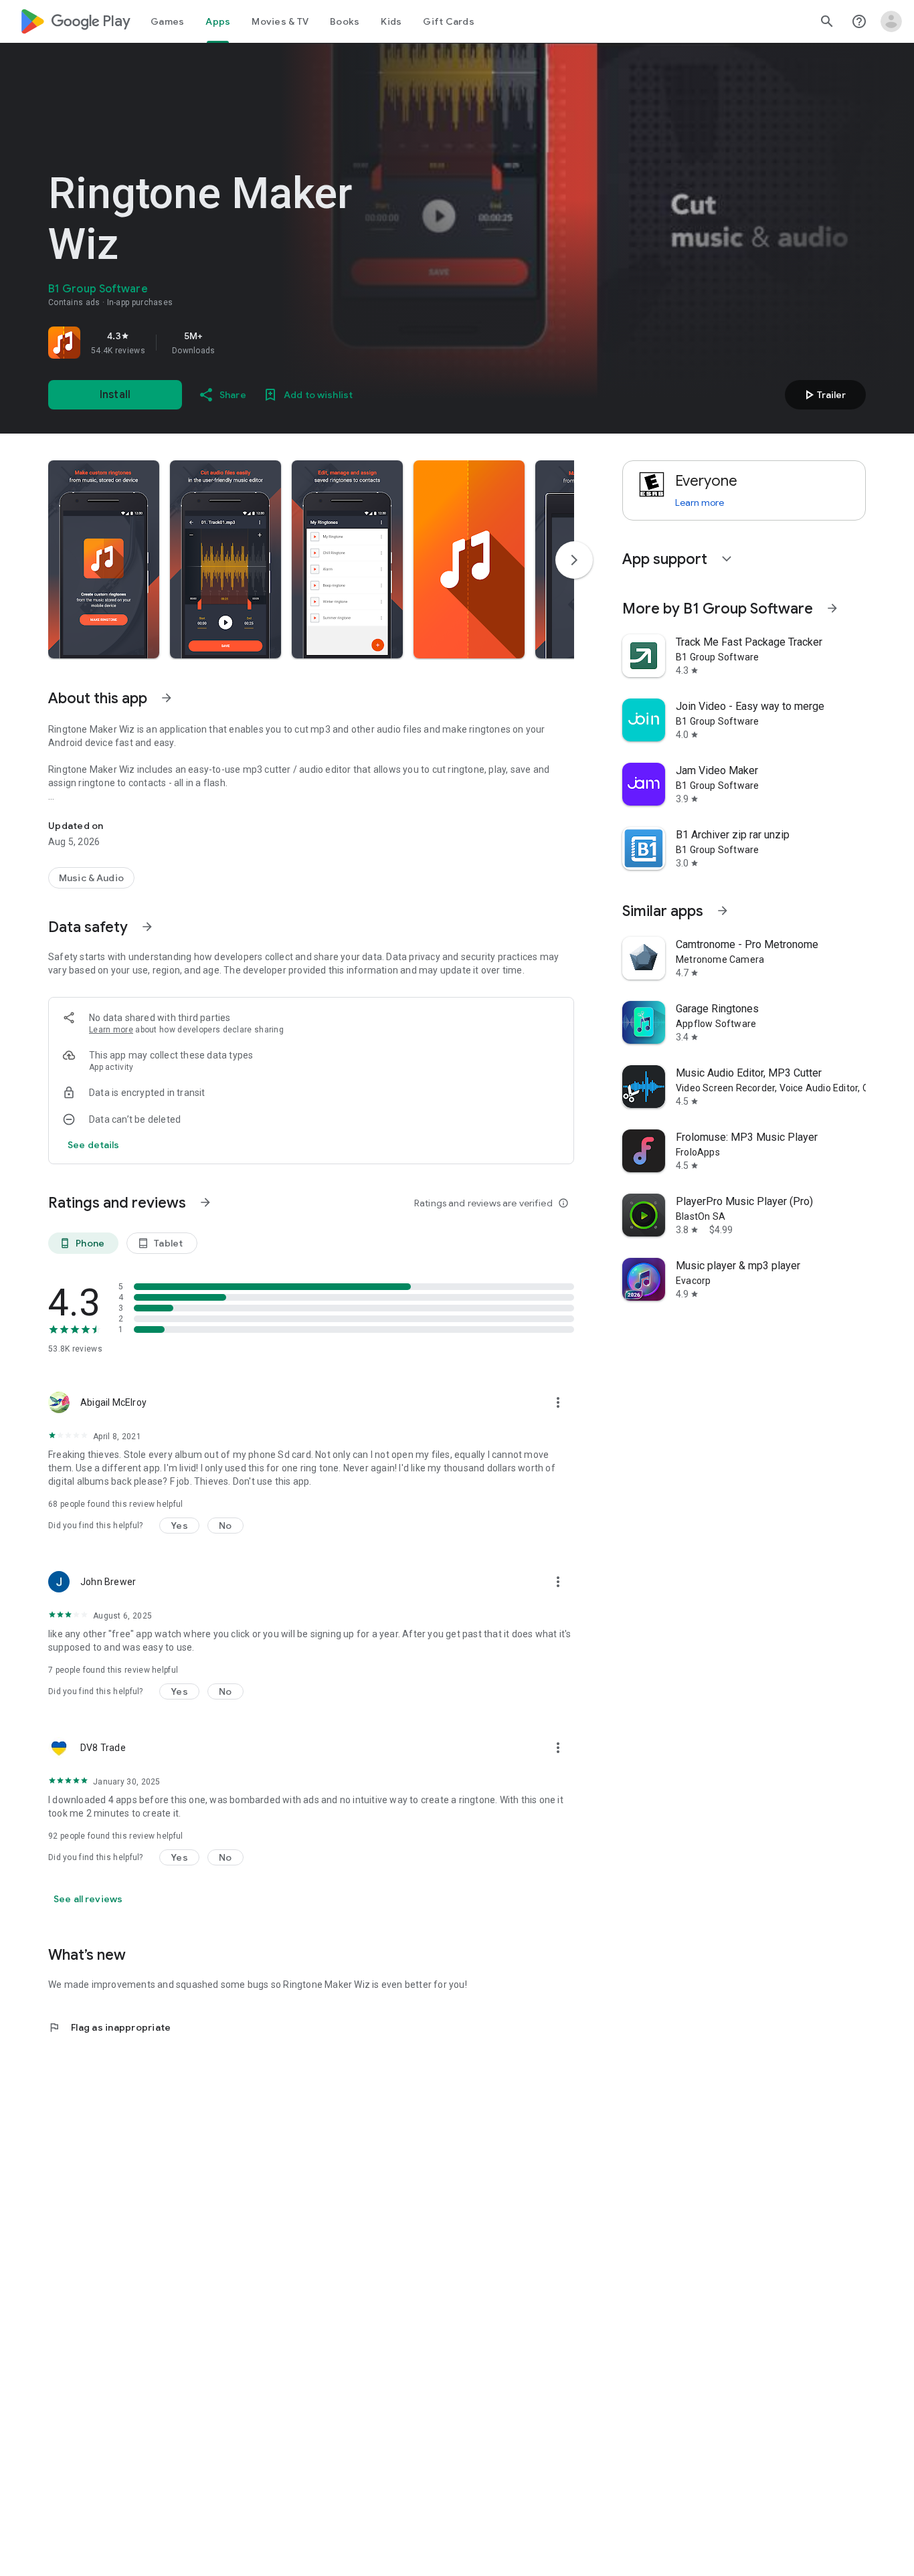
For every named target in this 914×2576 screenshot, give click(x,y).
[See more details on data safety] (94, 1145)
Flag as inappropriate (109, 2027)
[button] (104, 559)
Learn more (111, 1030)
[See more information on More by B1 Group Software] (832, 608)
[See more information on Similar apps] (723, 911)
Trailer (823, 395)
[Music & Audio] (91, 878)
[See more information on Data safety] (147, 927)
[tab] (167, 21)
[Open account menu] (891, 21)
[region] (236, 343)
